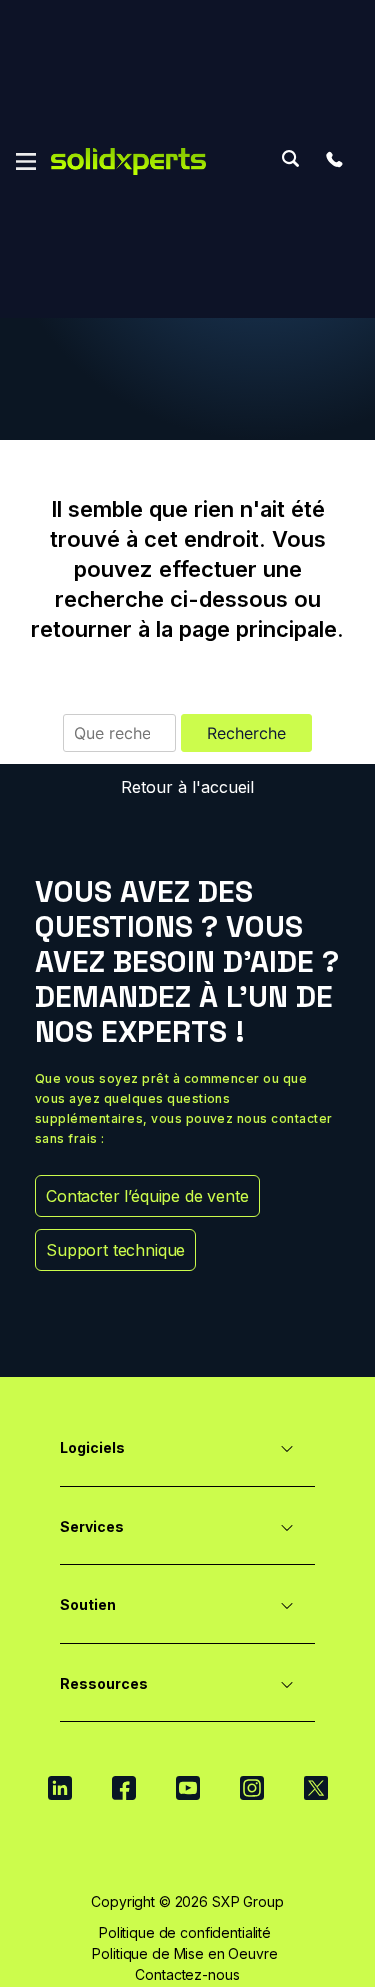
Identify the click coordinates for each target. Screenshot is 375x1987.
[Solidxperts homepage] (128, 161)
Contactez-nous (187, 1974)
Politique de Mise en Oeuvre (184, 1953)
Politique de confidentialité (185, 1932)
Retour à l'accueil (187, 787)
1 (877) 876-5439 (334, 159)
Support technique (115, 1250)
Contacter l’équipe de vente (147, 1196)
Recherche (290, 158)
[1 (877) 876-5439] (334, 159)
